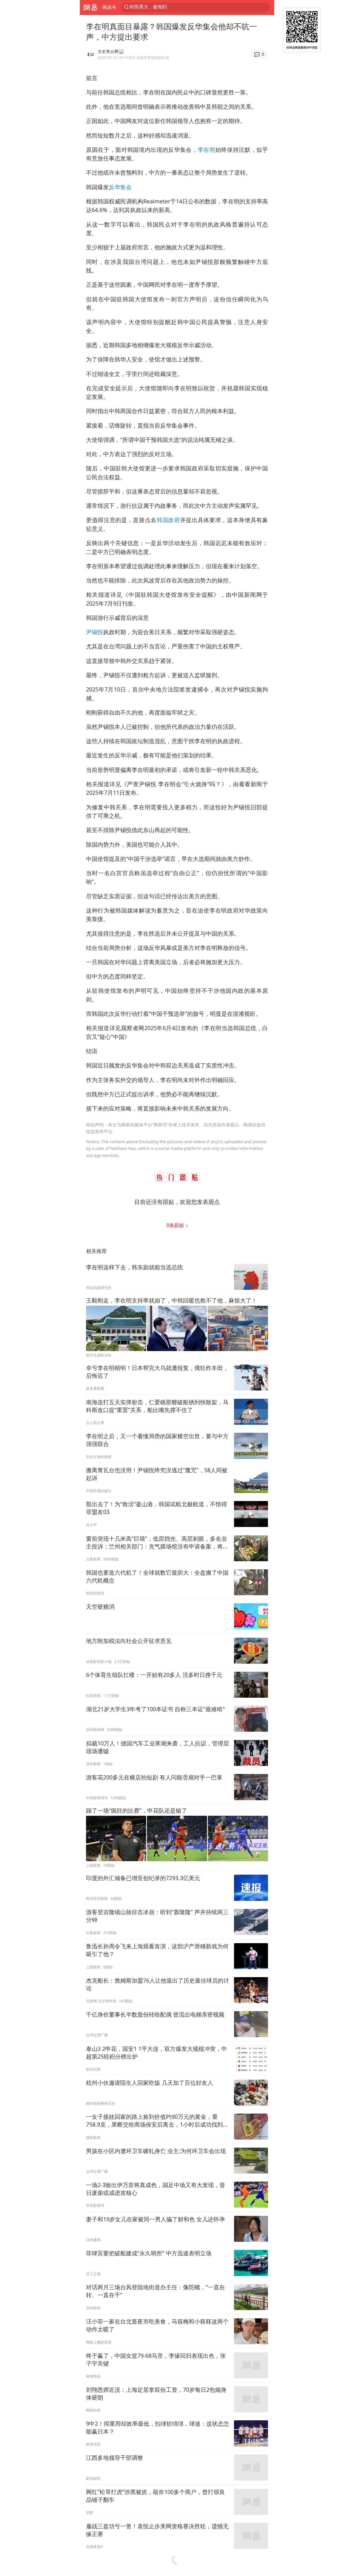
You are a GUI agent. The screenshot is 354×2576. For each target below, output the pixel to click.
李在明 (207, 150)
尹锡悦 (95, 632)
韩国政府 (168, 520)
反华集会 (120, 187)
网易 (90, 8)
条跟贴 (176, 1225)
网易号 (109, 7)
